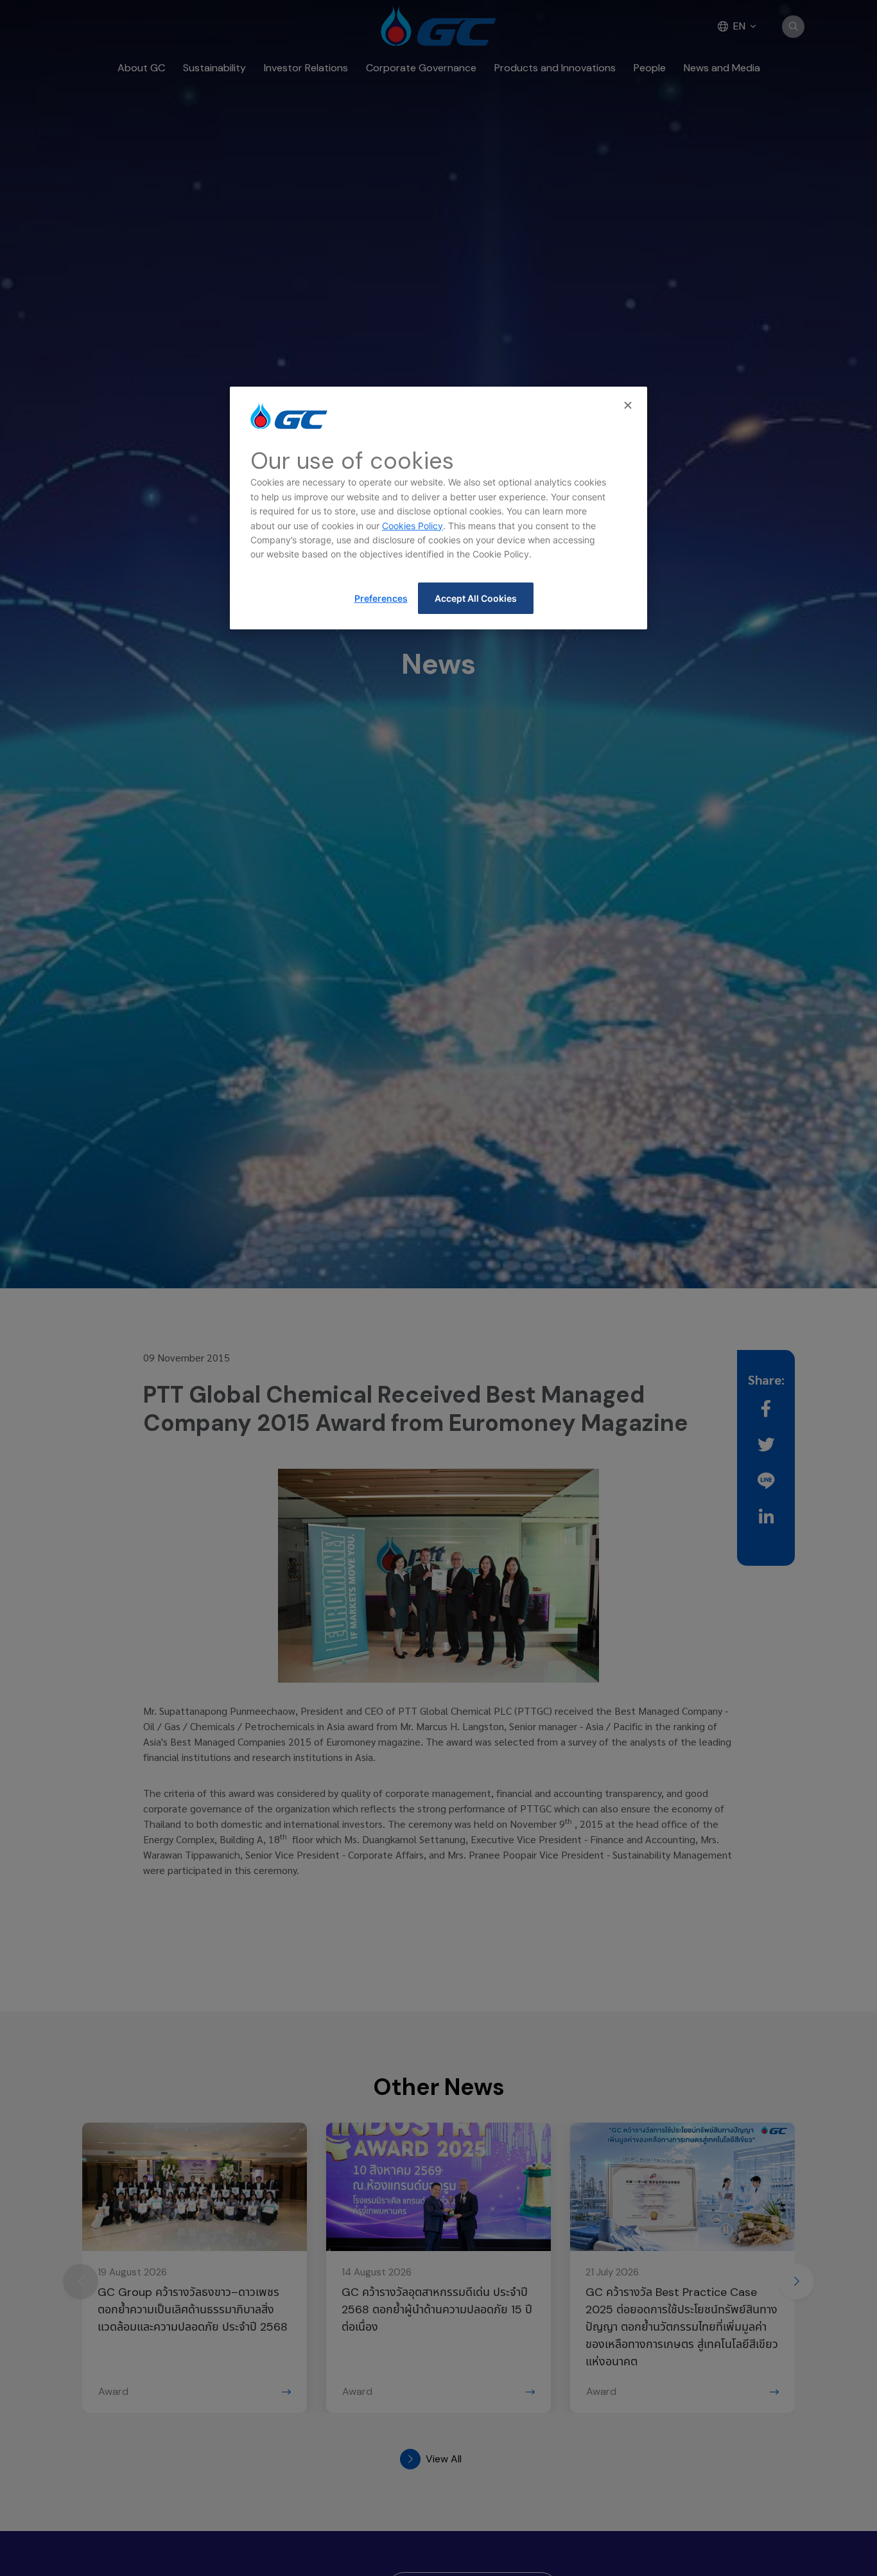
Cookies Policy (412, 526)
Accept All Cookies (476, 598)
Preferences (381, 598)
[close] (629, 406)
